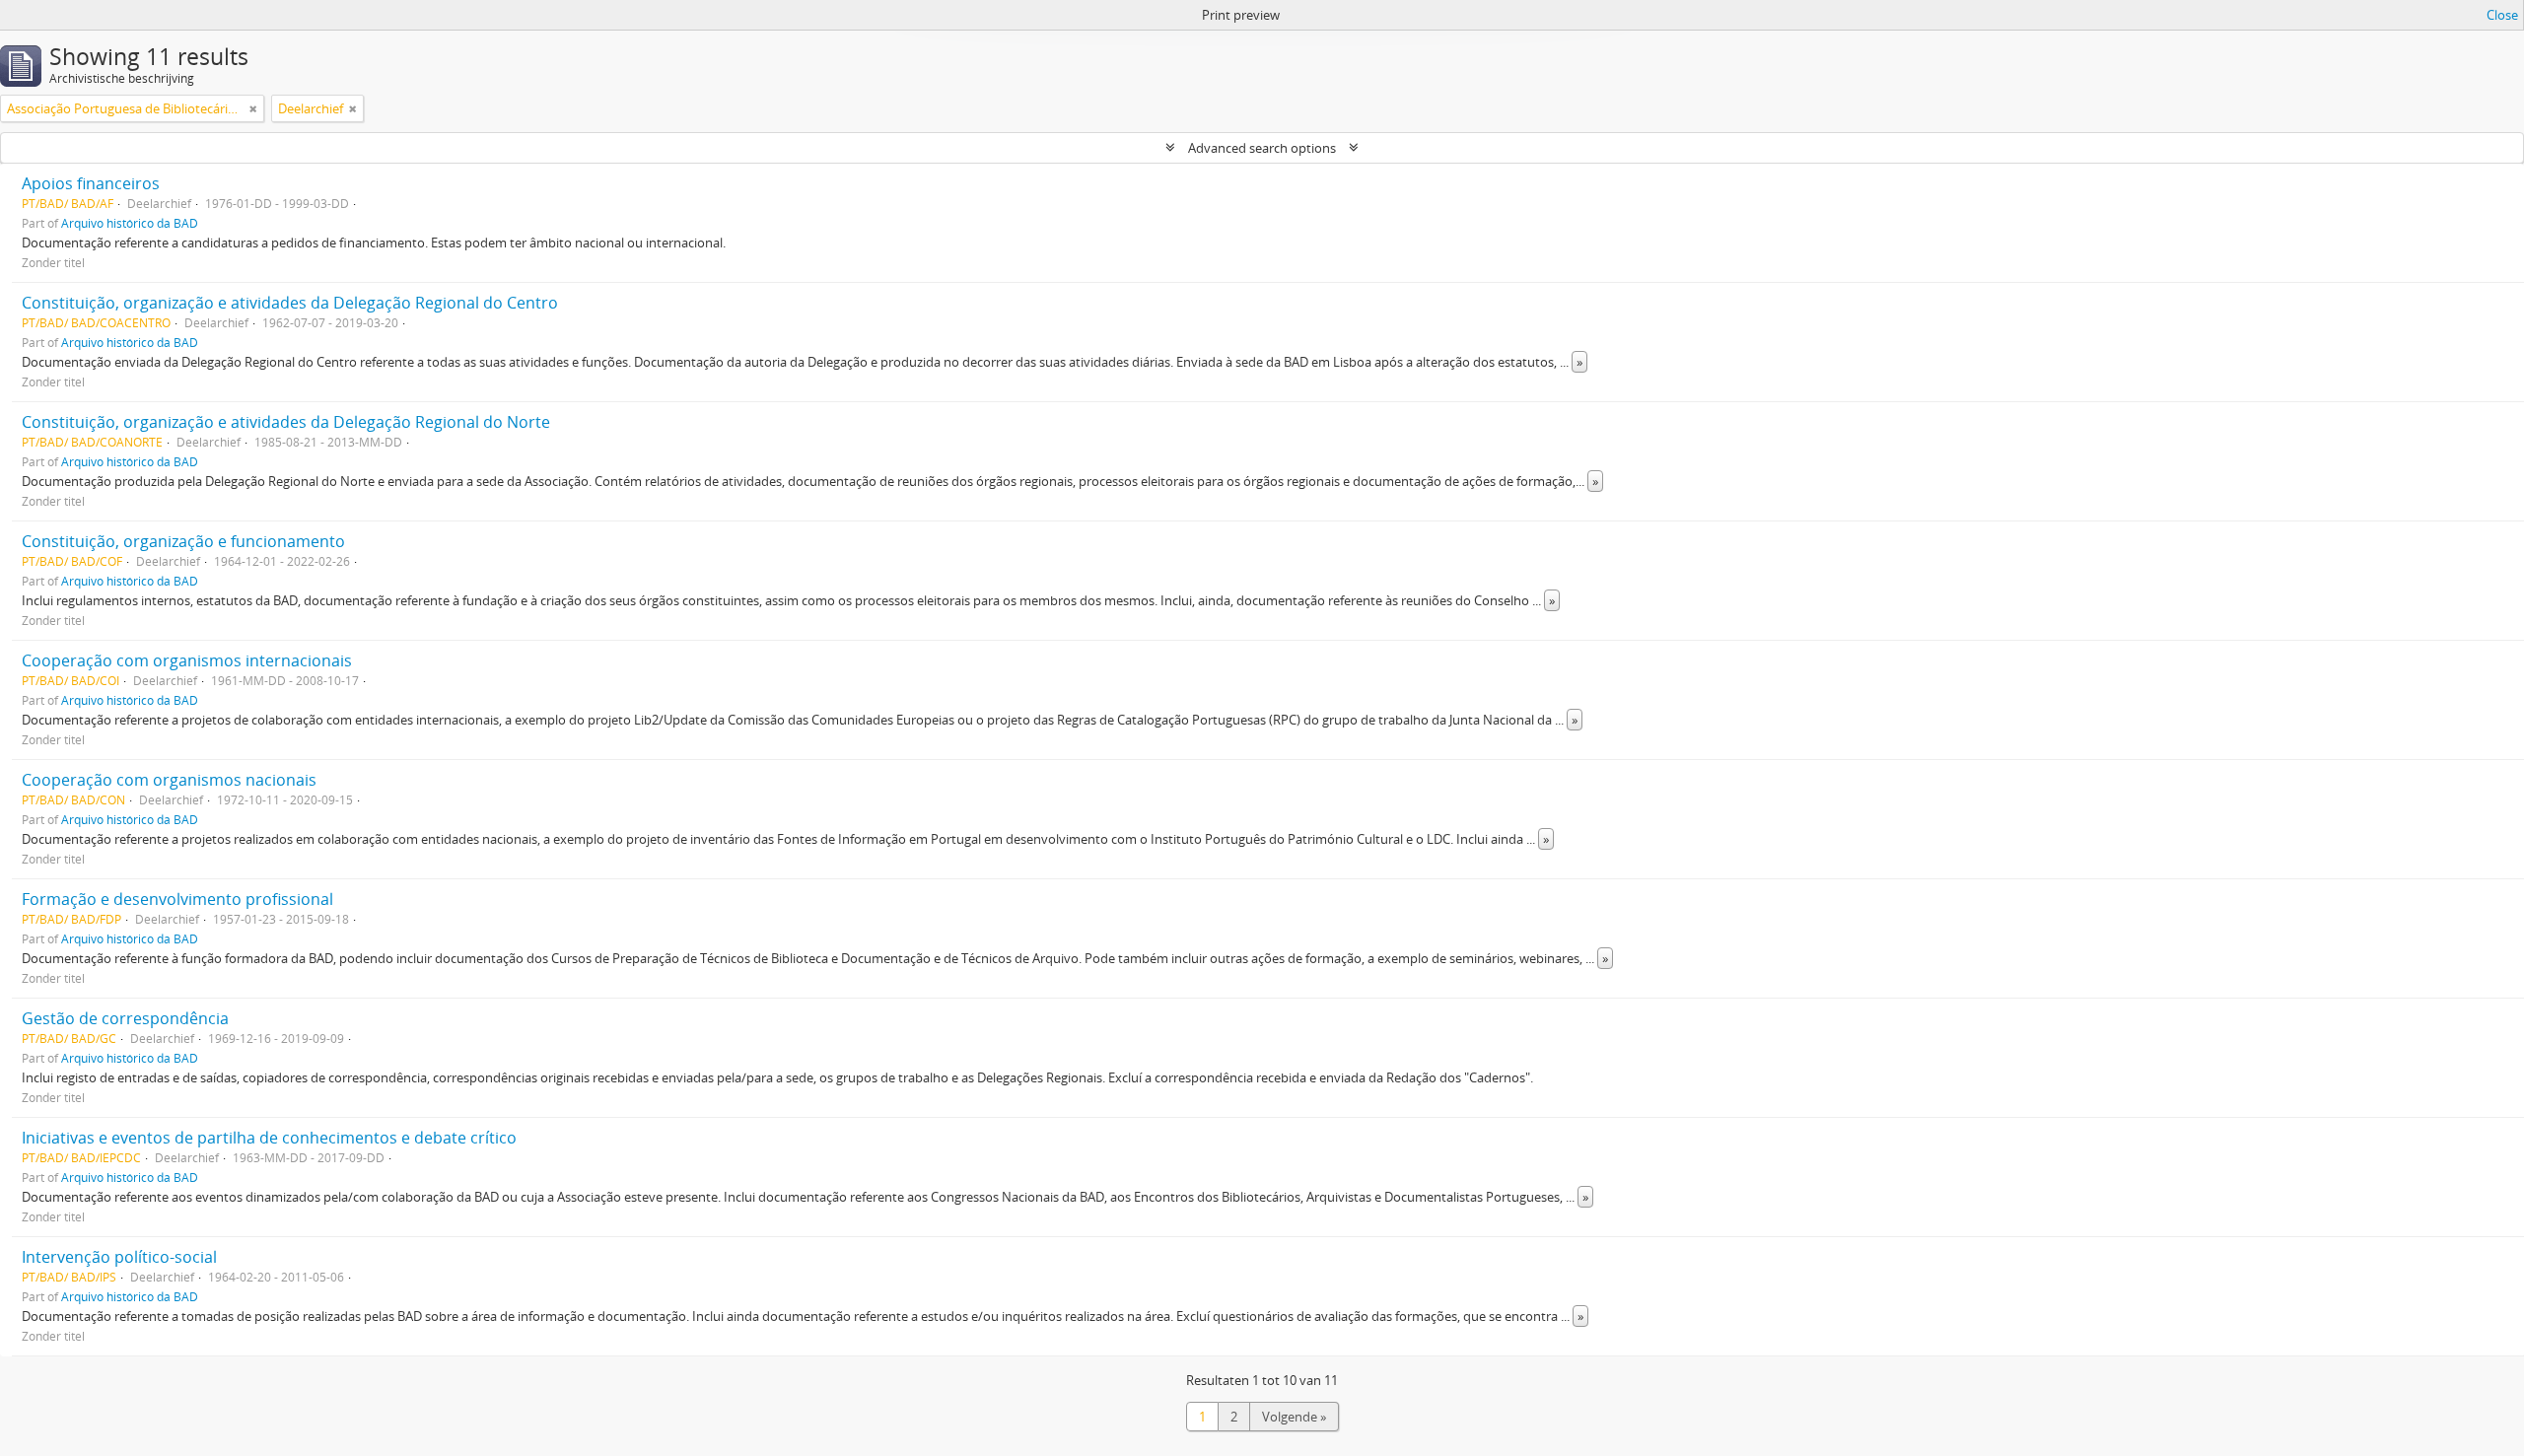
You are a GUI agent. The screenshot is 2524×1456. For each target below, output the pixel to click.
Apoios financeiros (91, 183)
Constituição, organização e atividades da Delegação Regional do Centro (290, 303)
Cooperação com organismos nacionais (169, 780)
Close (2502, 15)
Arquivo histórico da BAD (130, 223)
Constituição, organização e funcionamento (183, 541)
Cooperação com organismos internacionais (187, 660)
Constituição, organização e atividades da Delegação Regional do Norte (286, 422)
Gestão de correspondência (125, 1018)
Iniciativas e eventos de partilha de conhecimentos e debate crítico (269, 1138)
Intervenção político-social (119, 1257)
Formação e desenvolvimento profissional (177, 899)
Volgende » (1294, 1417)
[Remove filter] (253, 108)
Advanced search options (1262, 148)
